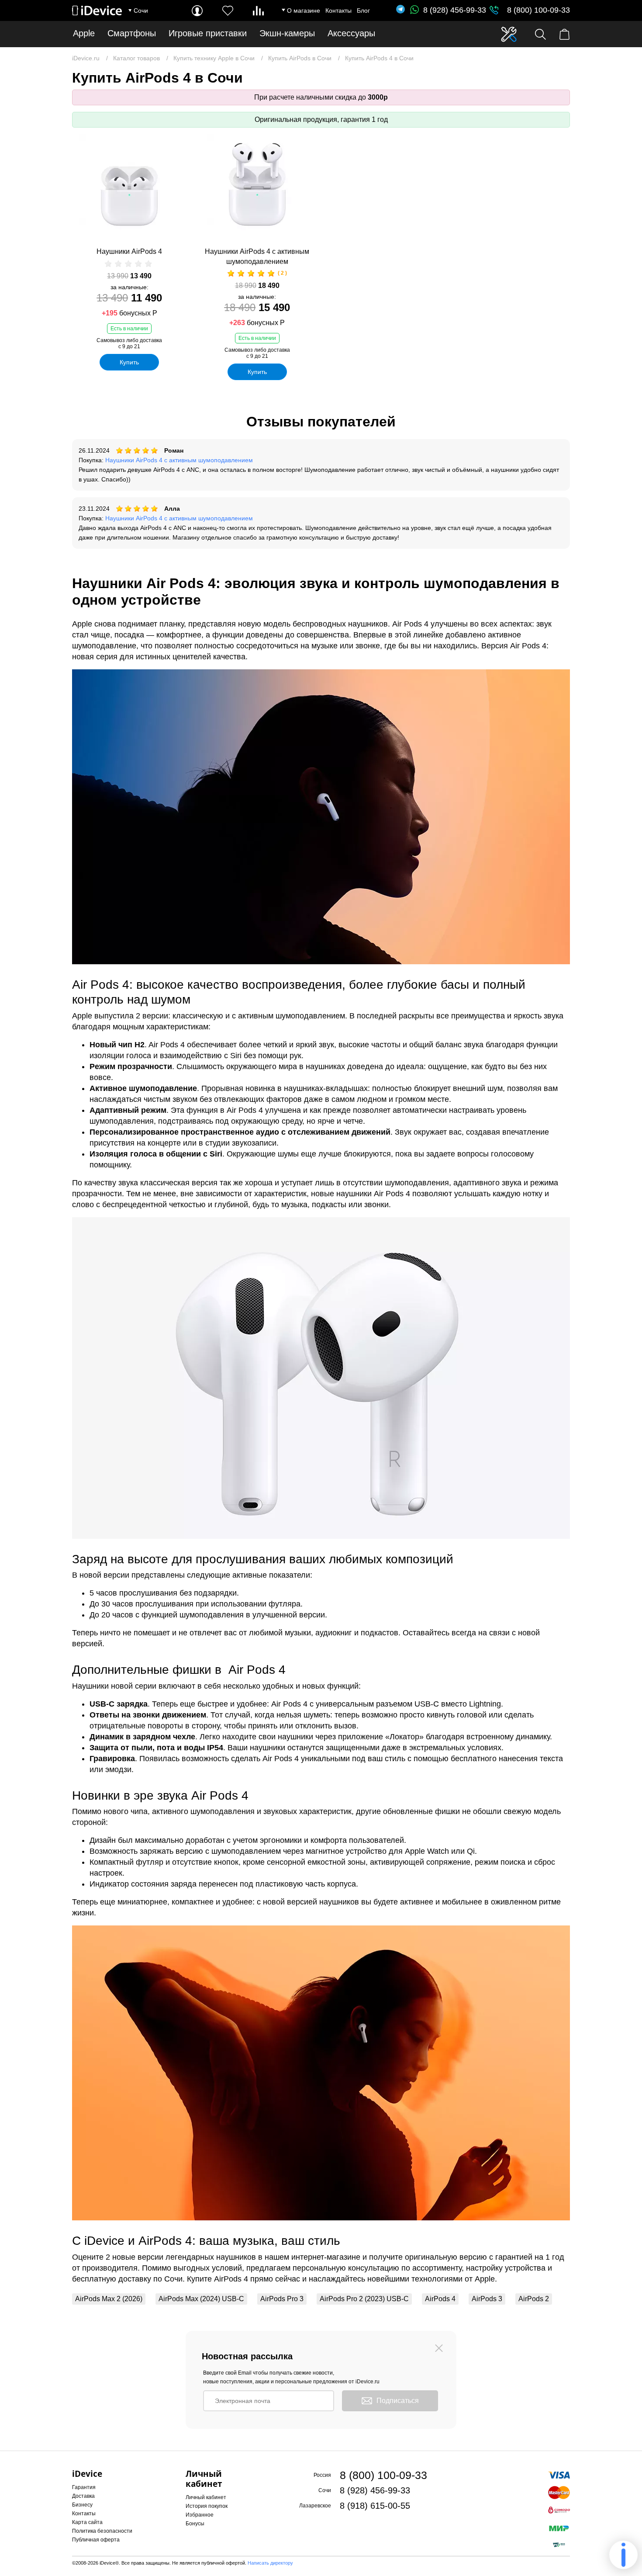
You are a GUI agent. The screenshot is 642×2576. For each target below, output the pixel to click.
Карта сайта (87, 2522)
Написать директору (270, 2563)
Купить (129, 362)
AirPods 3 (487, 2299)
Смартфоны (132, 33)
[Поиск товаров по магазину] (540, 34)
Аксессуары (351, 33)
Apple (84, 33)
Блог (363, 10)
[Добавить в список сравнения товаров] (182, 169)
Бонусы (195, 2524)
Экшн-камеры (287, 33)
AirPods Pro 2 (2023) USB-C (364, 2299)
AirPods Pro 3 (282, 2299)
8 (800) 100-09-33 (538, 10)
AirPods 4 (440, 2299)
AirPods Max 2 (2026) (109, 2299)
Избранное (200, 2515)
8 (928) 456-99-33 (455, 10)
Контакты (338, 10)
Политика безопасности (102, 2531)
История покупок (207, 2506)
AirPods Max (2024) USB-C (201, 2299)
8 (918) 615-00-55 (375, 2506)
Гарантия (84, 2487)
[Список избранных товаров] (228, 11)
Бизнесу (82, 2505)
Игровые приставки (208, 33)
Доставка (83, 2496)
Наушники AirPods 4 (129, 251)
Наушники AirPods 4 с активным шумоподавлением (257, 256)
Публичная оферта (96, 2540)
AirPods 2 (534, 2299)
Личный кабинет (206, 2497)
